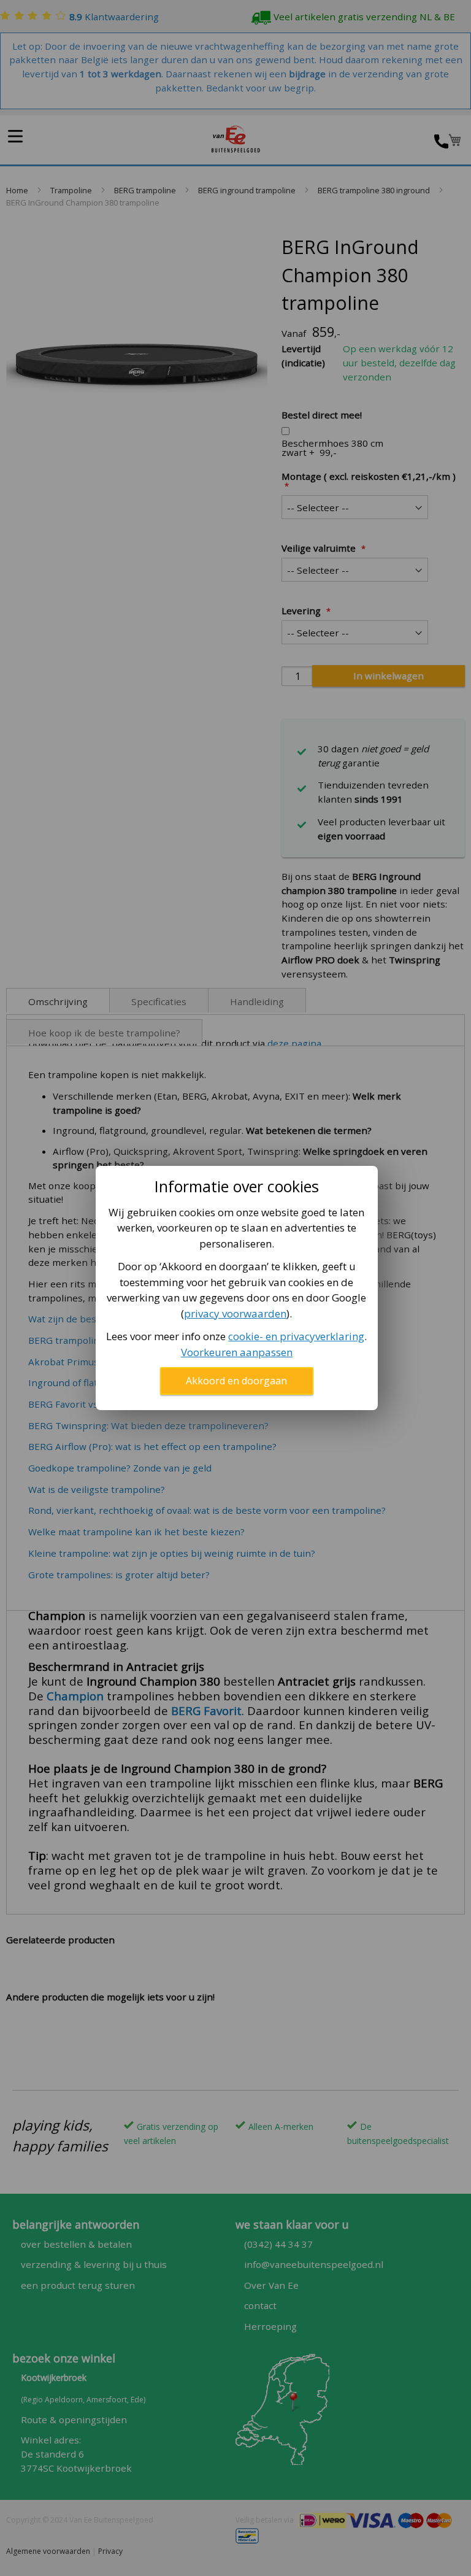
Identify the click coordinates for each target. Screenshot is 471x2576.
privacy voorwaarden (235, 1313)
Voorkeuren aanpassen (237, 1352)
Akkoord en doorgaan (236, 1381)
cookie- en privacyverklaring (296, 1336)
